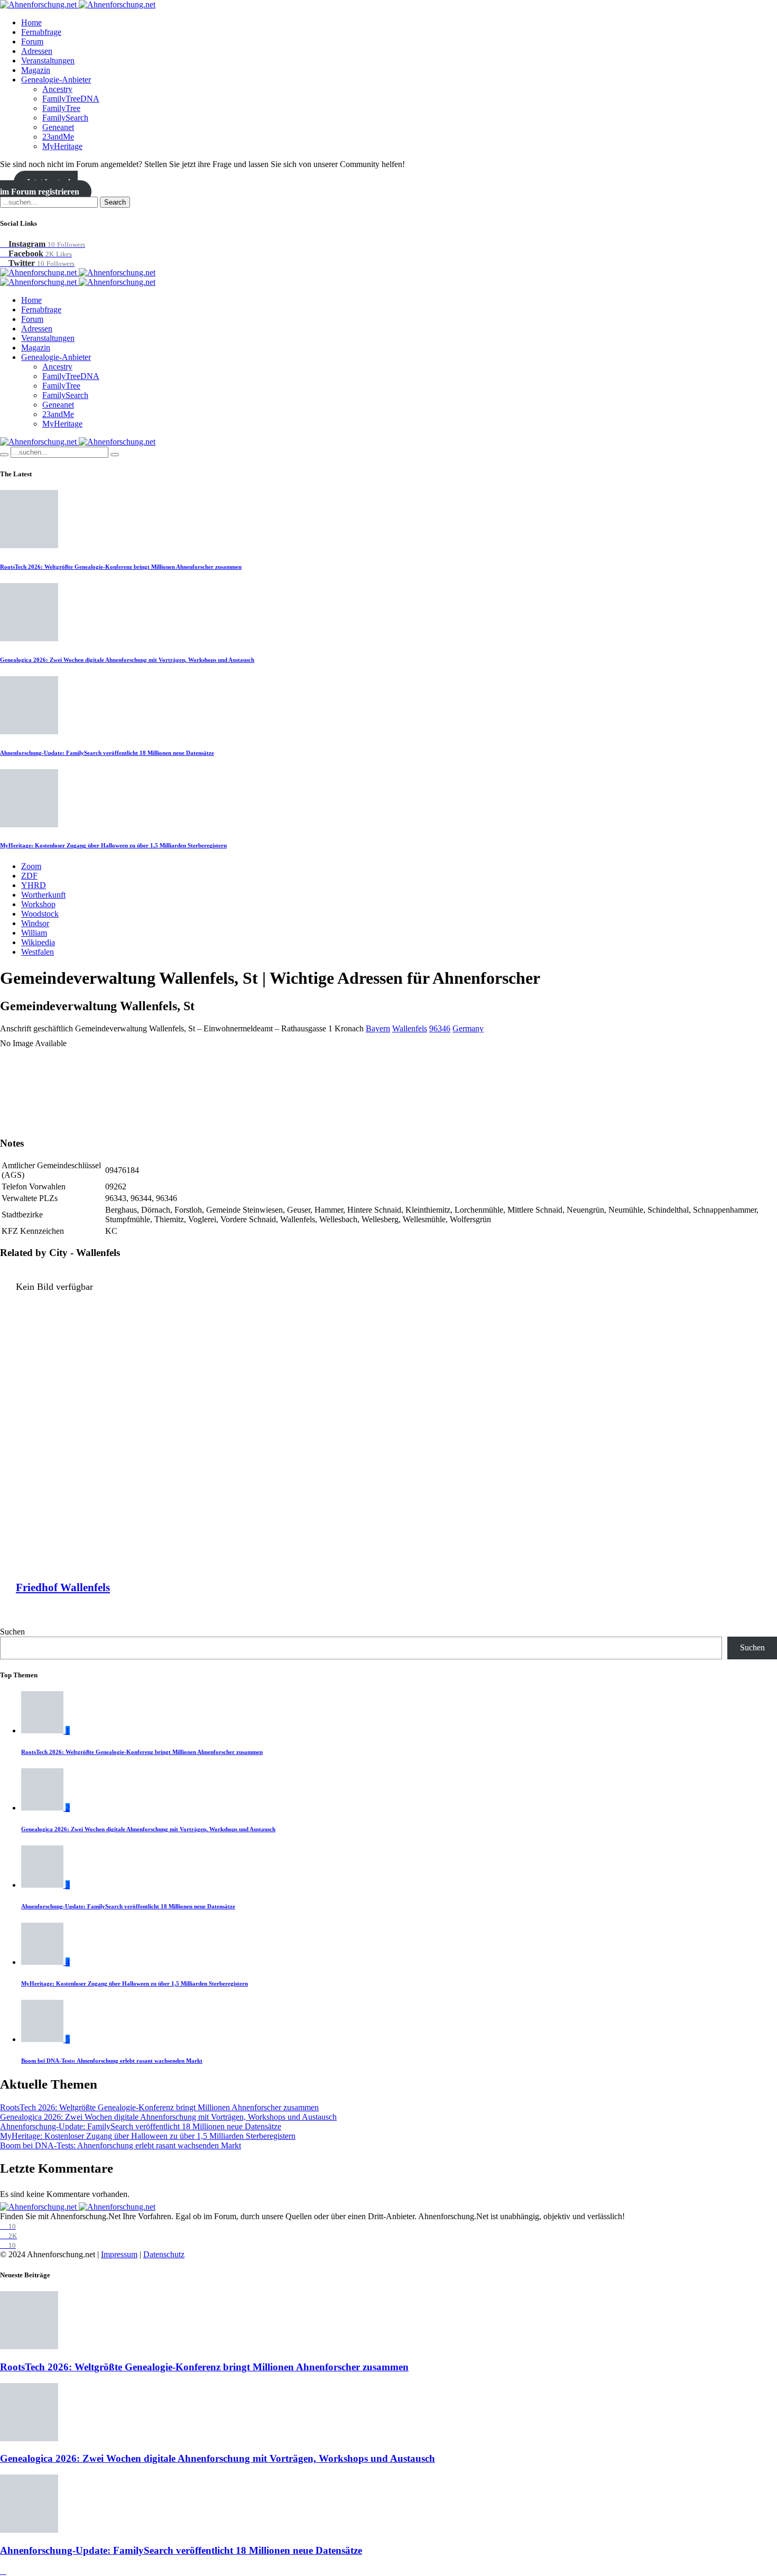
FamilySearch (65, 118)
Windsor (35, 923)
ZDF (29, 876)
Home (31, 22)
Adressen (37, 51)
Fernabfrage (41, 32)
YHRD (34, 885)
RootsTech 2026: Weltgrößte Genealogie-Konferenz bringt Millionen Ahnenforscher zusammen (121, 567)
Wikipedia (38, 942)
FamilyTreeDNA (71, 99)
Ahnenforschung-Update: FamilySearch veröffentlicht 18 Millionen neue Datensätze (107, 753)
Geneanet (58, 127)
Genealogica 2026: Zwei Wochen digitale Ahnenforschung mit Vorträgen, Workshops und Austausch (127, 660)
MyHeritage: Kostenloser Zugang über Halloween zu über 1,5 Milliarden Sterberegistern (113, 845)
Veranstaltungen (48, 61)
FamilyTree (61, 108)
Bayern (378, 1028)
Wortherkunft (43, 895)
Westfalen (38, 952)
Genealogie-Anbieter (56, 80)
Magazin (36, 70)
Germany (468, 1028)
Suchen (12, 1632)
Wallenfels (410, 1028)
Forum (32, 41)
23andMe (58, 137)
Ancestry (57, 89)
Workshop (38, 904)
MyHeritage (62, 146)
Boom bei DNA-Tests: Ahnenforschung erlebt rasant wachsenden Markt (112, 2061)
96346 (440, 1028)
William (34, 933)
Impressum (119, 2254)
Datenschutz (164, 2254)
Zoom (31, 866)
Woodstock (40, 914)
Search (115, 202)
